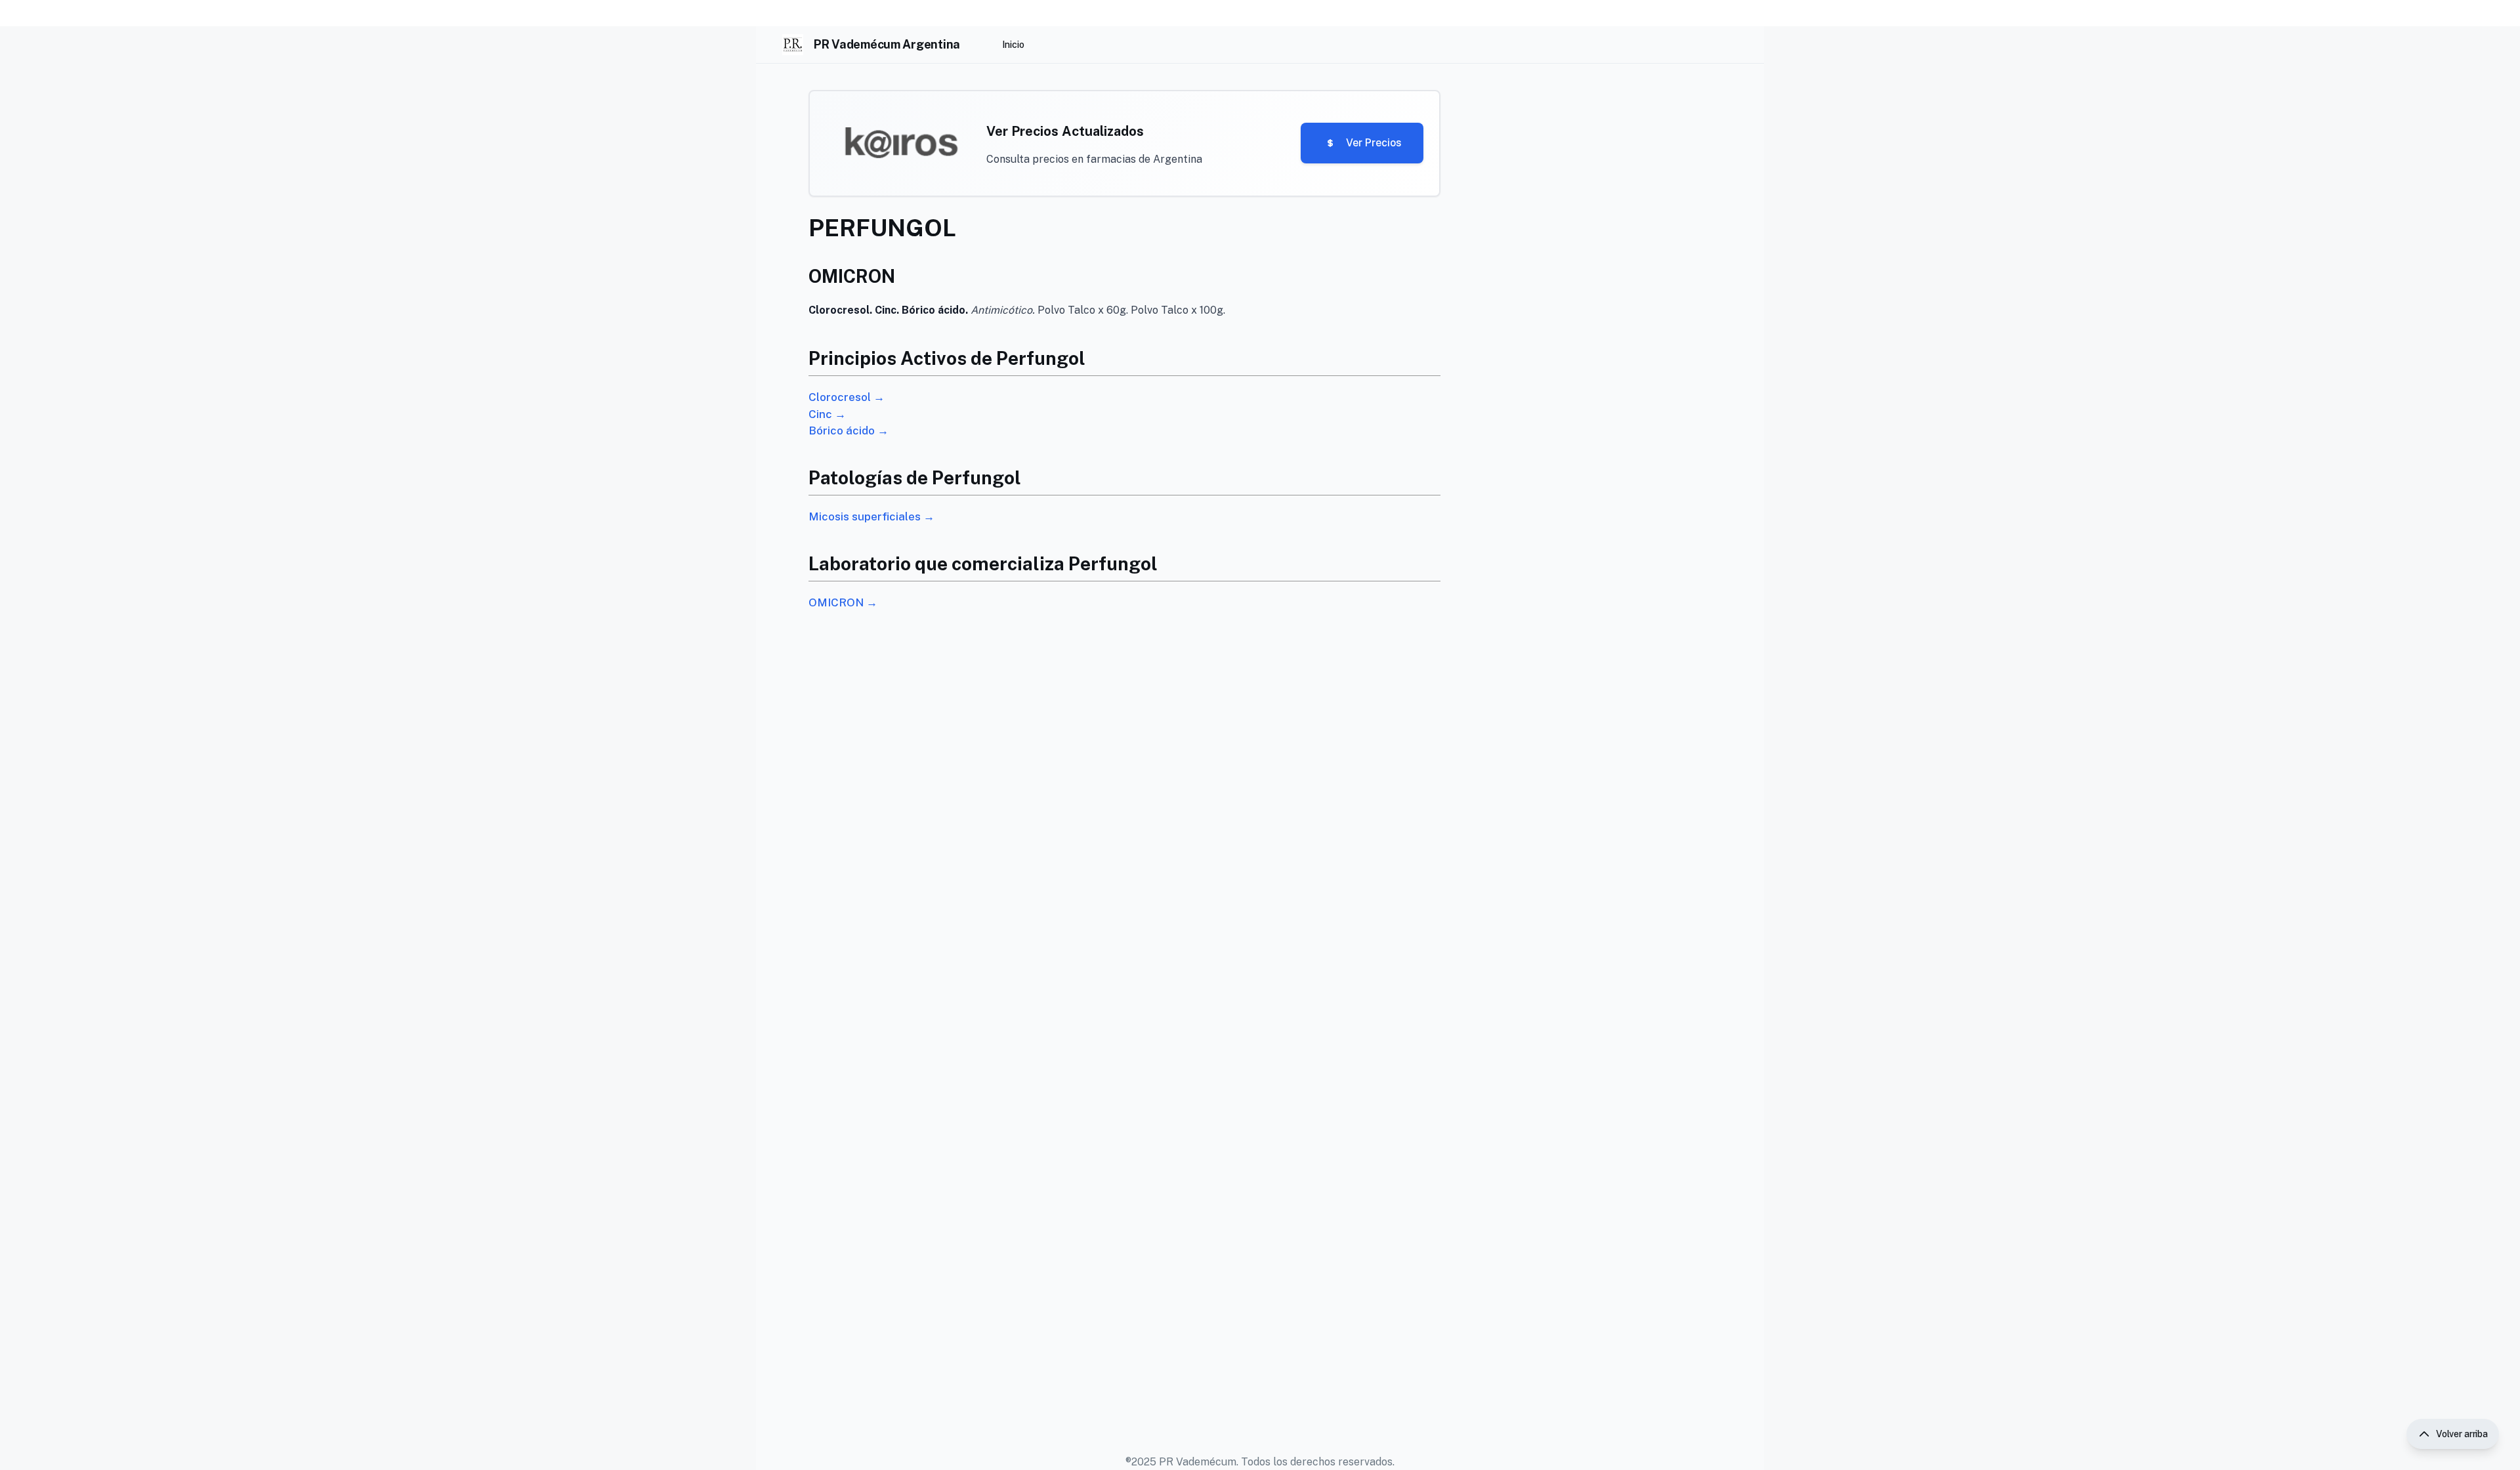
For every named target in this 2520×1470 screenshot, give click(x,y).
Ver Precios (1374, 143)
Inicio (1013, 45)
